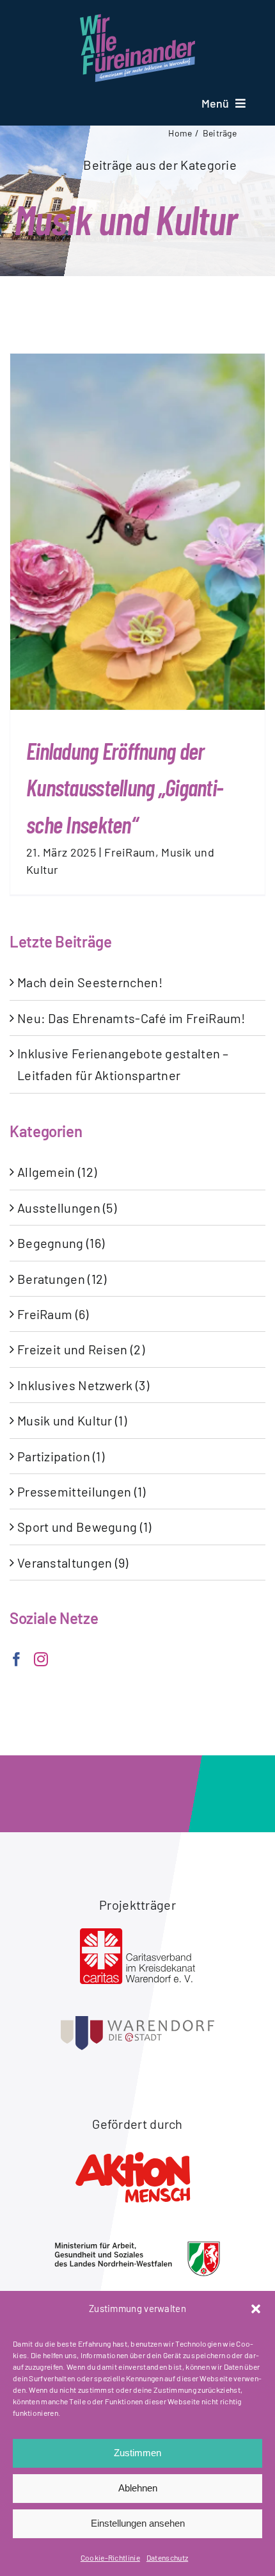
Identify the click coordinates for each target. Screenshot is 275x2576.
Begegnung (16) (61, 1243)
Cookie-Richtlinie (110, 2557)
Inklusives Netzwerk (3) (83, 1385)
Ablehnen (138, 2488)
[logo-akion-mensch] (137, 2154)
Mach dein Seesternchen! (90, 982)
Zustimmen (137, 2453)
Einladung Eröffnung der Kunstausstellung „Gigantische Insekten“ (125, 787)
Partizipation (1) (61, 1456)
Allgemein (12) (57, 1172)
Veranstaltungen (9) (73, 1563)
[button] (256, 2309)
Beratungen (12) (62, 1279)
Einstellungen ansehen (138, 2523)
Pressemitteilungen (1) (82, 1491)
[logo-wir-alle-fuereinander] (137, 21)
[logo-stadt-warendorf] (137, 2022)
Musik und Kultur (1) (72, 1420)
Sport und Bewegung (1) (84, 1527)
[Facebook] (17, 1659)
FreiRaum (130, 852)
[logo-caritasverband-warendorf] (137, 1935)
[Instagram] (41, 1659)
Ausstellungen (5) (67, 1208)
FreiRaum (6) (53, 1314)
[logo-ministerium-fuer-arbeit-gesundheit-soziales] (137, 2247)
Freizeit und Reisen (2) (81, 1349)
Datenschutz (167, 2557)
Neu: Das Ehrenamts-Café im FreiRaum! (131, 1018)
